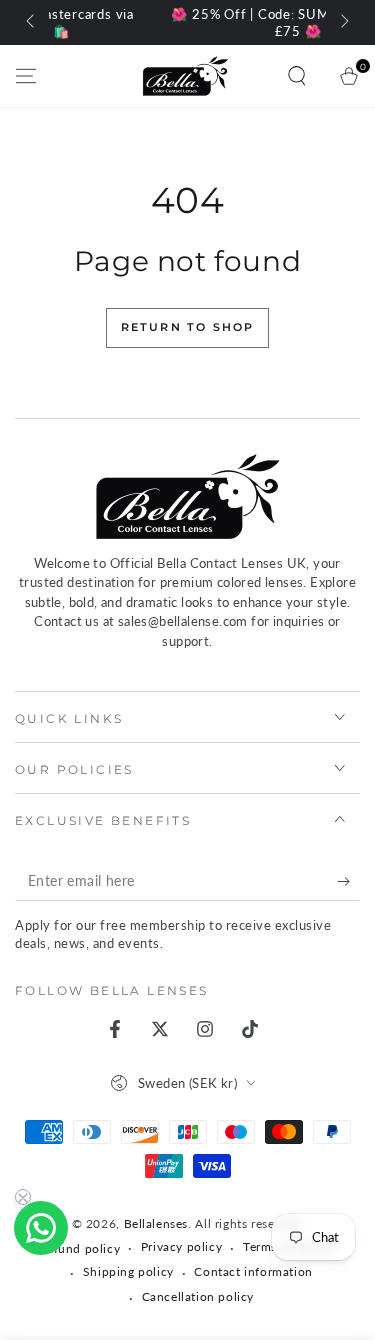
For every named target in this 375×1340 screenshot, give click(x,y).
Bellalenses (156, 1223)
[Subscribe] (348, 881)
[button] (297, 76)
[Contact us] (41, 1228)
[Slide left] (32, 23)
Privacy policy (181, 1246)
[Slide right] (343, 23)
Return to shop (188, 327)
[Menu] (26, 76)
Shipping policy (128, 1271)
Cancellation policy (198, 1296)
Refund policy (79, 1248)
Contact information (253, 1271)
